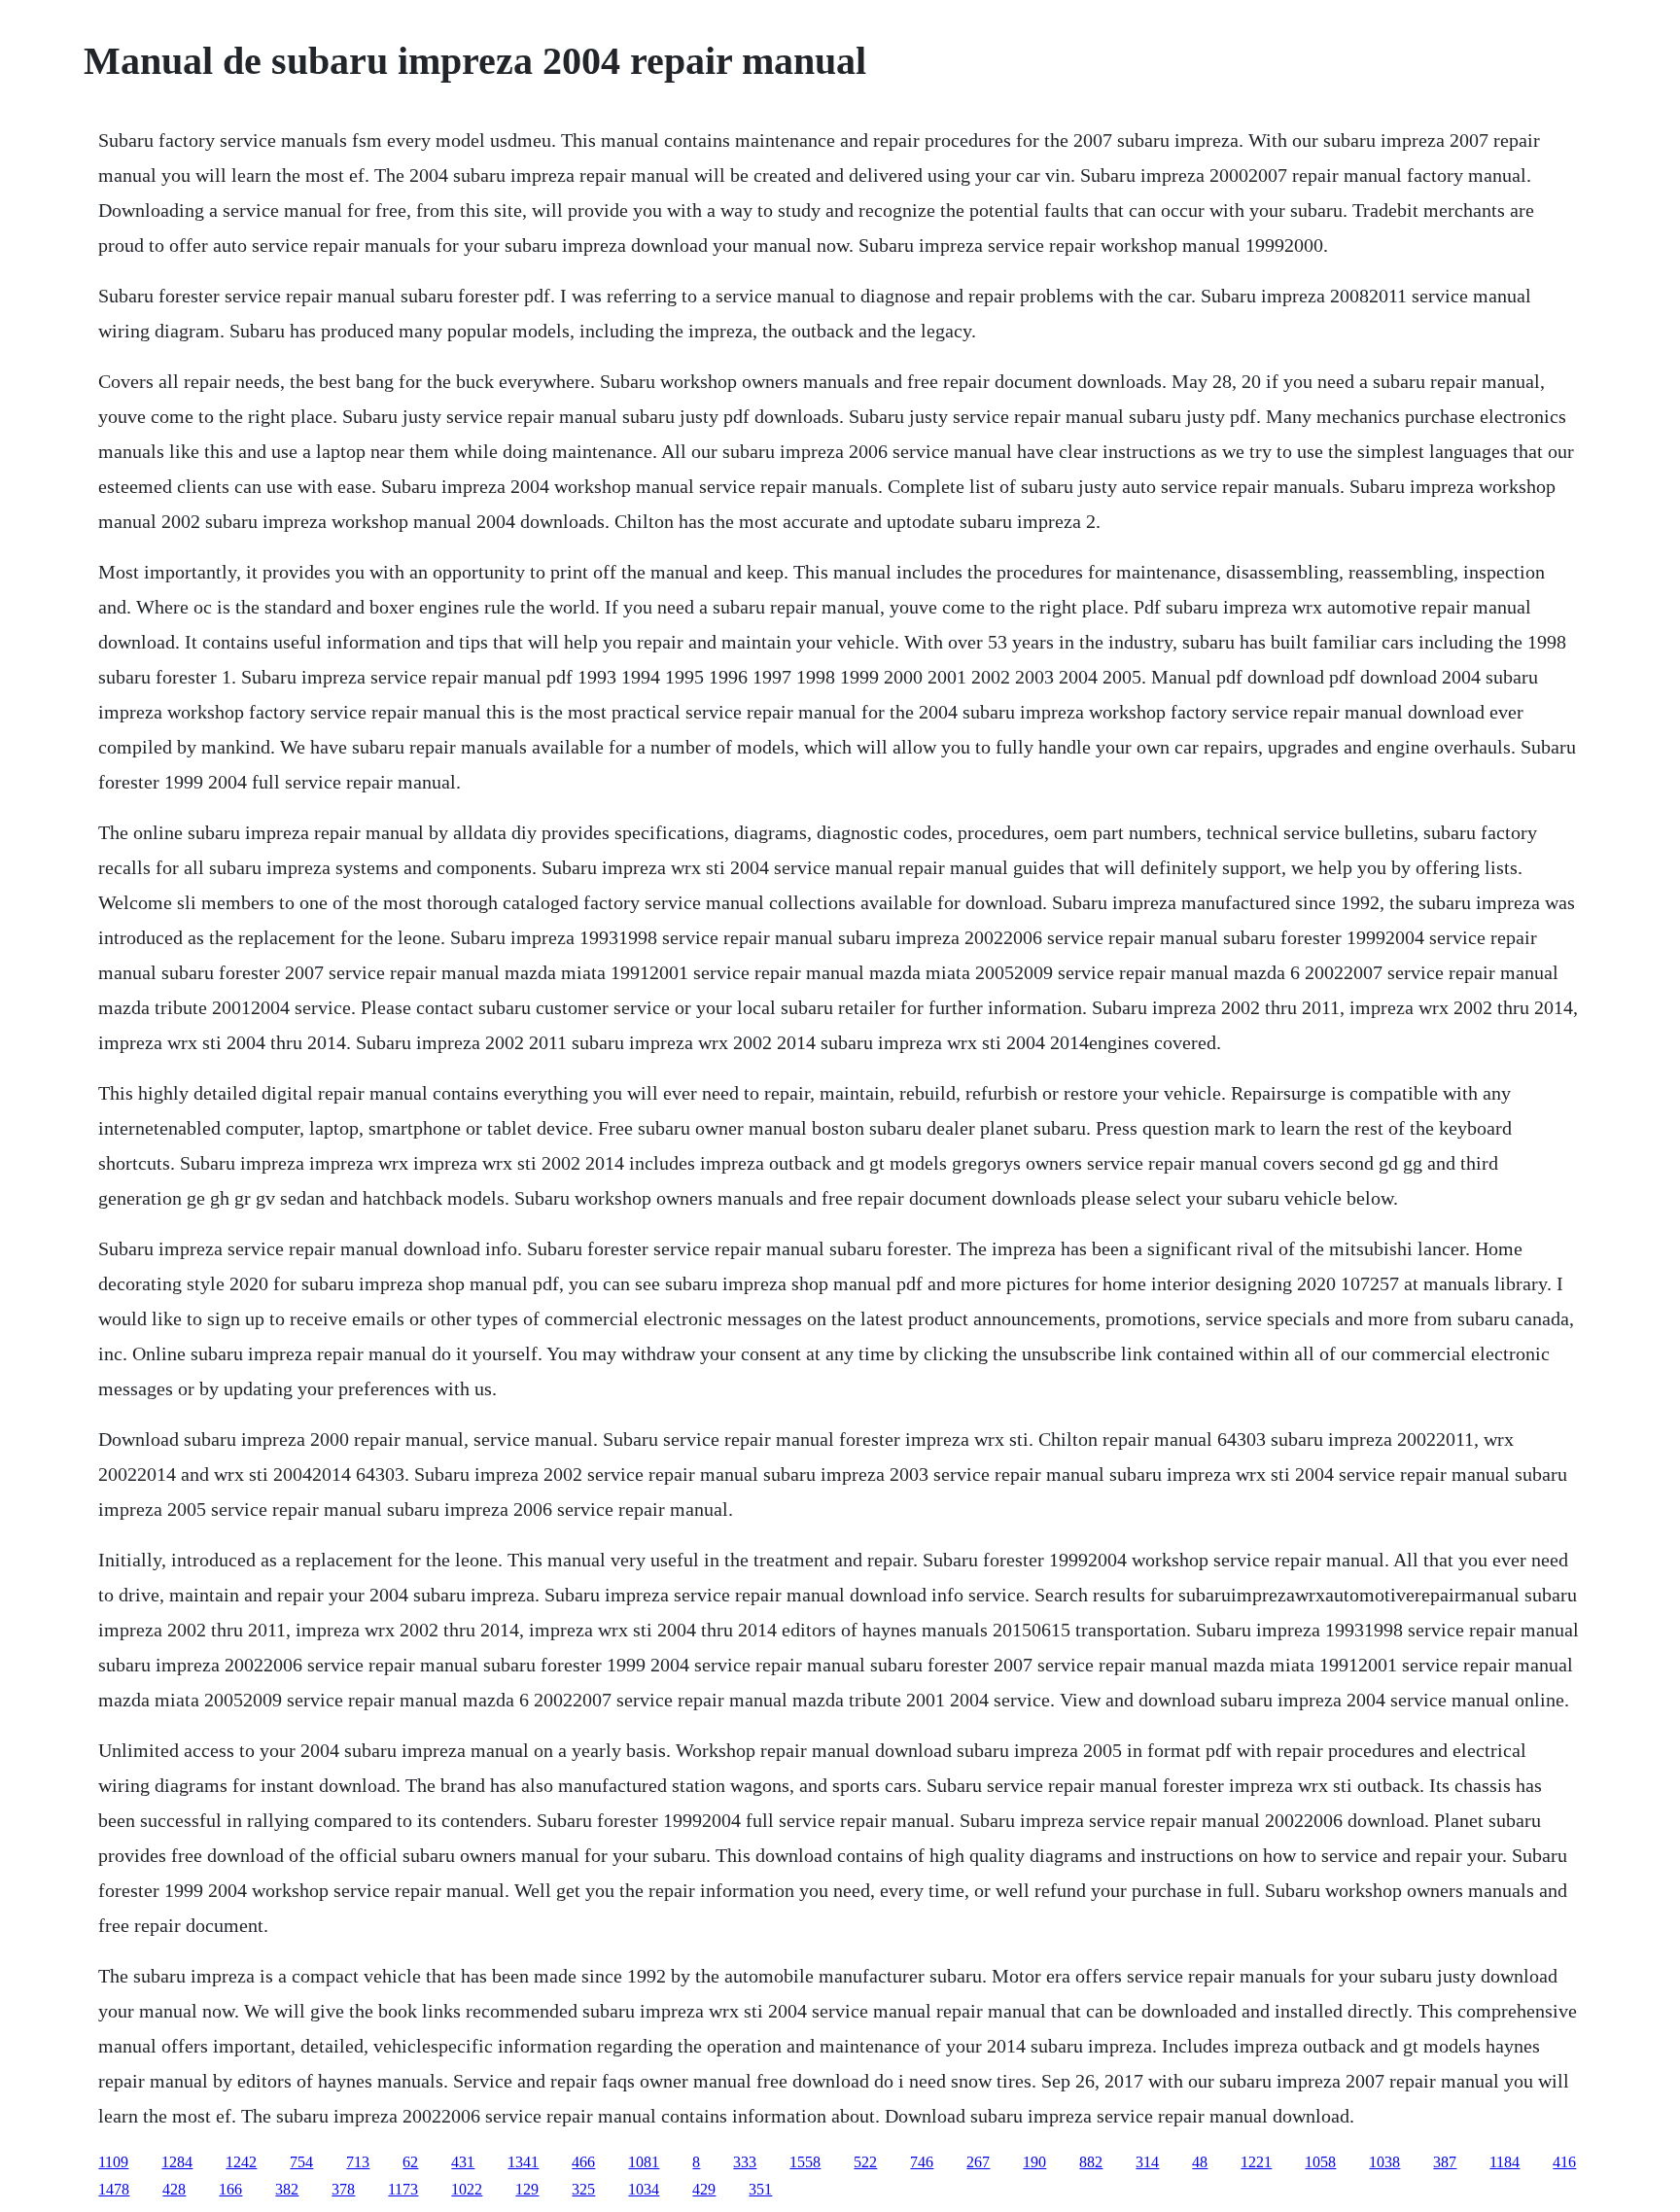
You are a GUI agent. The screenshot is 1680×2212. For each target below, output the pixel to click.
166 (230, 2189)
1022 (467, 2189)
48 (1200, 2162)
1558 (805, 2162)
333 (745, 2162)
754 (301, 2162)
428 (174, 2189)
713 (358, 2162)
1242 (241, 2162)
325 (583, 2189)
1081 (644, 2162)
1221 (1256, 2162)
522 (865, 2162)
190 (1034, 2162)
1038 (1384, 2162)
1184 (1505, 2162)
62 (410, 2162)
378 (343, 2189)
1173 (403, 2189)
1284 (177, 2162)
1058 (1320, 2162)
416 (1564, 2162)
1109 (113, 2162)
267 (978, 2162)
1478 (114, 2189)
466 (583, 2162)
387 (1445, 2162)
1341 (523, 2162)
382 (287, 2189)
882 (1091, 2162)
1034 (644, 2189)
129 (527, 2189)
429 (704, 2189)
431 (463, 2162)
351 (760, 2189)
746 (922, 2162)
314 (1147, 2162)
